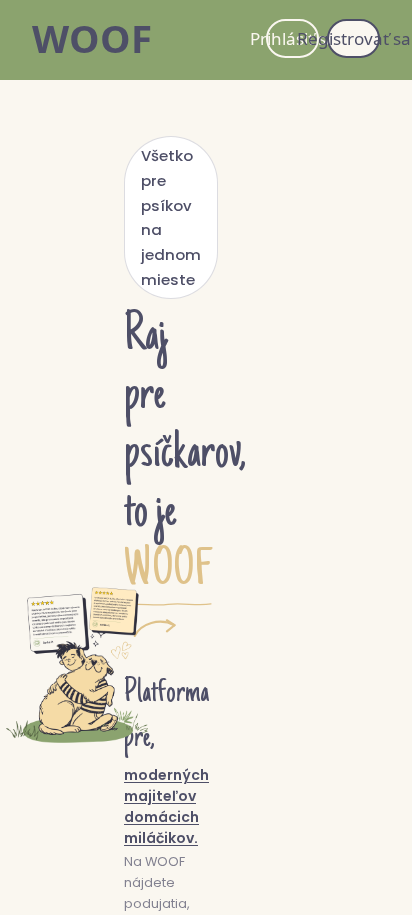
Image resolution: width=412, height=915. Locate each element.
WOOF (92, 38)
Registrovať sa (353, 38)
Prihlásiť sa (292, 38)
